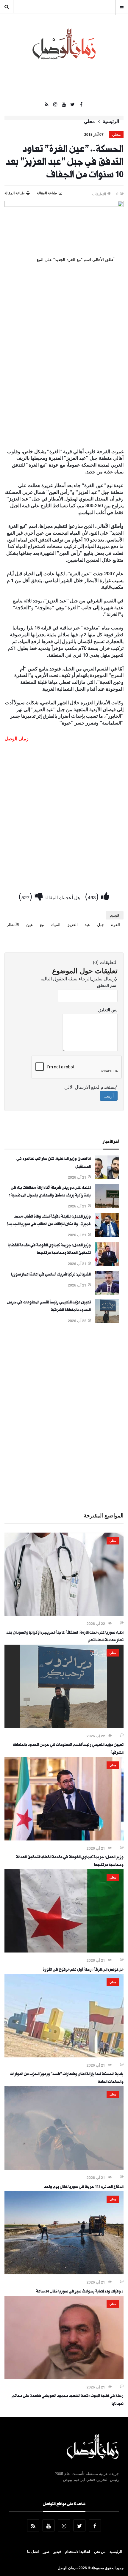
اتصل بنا (33, 2551)
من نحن (100, 2551)
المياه (56, 924)
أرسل (109, 1096)
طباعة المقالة (15, 193)
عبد (87, 924)
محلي (89, 121)
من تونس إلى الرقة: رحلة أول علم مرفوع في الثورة (83, 1970)
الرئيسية (111, 121)
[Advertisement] (64, 378)
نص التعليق (108, 1010)
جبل (101, 924)
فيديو (57, 2551)
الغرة (115, 924)
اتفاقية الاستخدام (78, 2551)
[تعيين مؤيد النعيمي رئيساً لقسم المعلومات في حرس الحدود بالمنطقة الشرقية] (107, 1321)
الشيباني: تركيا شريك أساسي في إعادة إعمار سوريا (51, 1275)
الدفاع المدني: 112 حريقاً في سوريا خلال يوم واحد (84, 2187)
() (93, 896)
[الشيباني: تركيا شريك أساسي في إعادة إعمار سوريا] (107, 1293)
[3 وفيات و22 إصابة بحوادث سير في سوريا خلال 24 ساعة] (64, 2273)
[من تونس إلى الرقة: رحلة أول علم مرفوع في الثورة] (64, 1951)
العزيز (72, 924)
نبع (42, 924)
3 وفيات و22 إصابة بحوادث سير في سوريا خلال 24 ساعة (80, 2292)
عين (30, 924)
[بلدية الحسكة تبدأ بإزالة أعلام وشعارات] (64, 2056)
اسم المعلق (107, 985)
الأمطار (13, 924)
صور (46, 2551)
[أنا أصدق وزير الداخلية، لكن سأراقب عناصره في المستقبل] (107, 1177)
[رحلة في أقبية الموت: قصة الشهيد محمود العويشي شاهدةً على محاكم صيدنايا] (64, 2377)
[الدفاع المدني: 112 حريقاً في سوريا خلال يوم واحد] (64, 2168)
